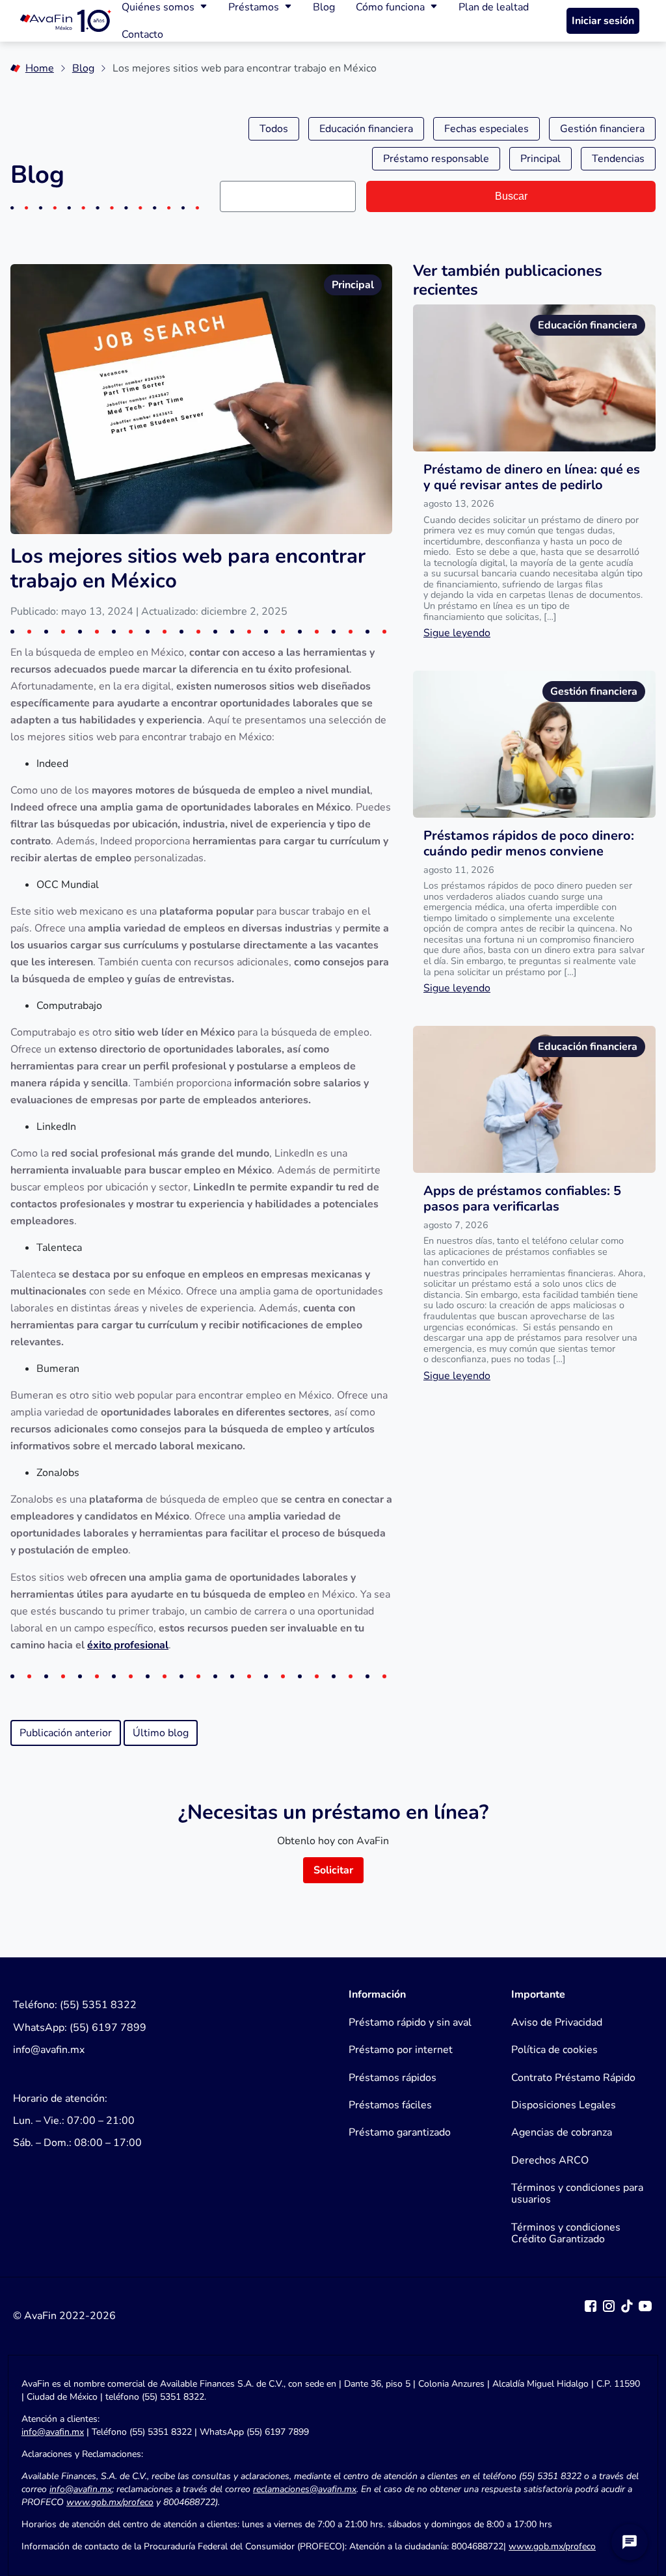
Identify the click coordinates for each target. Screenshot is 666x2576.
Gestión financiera (602, 129)
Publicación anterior (66, 1733)
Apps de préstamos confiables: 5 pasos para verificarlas (522, 1199)
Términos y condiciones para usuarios (577, 2194)
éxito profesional (128, 1645)
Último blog (161, 1733)
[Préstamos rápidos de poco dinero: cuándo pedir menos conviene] (534, 744)
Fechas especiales (486, 129)
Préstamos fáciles (390, 2105)
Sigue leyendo (457, 633)
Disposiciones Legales (564, 2105)
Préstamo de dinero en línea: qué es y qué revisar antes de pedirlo (532, 477)
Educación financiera (366, 129)
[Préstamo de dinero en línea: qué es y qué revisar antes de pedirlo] (534, 378)
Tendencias (618, 159)
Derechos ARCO (550, 2160)
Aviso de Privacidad (557, 2022)
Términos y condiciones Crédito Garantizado (566, 2234)
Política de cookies (554, 2050)
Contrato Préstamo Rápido (573, 2078)
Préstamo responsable (436, 159)
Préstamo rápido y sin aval (410, 2022)
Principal (540, 159)
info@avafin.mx (53, 2432)
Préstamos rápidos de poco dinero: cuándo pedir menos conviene (529, 843)
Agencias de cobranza (562, 2132)
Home (40, 68)
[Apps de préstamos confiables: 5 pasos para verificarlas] (534, 1099)
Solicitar (333, 1870)
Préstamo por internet (401, 2050)
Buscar (511, 196)
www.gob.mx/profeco (552, 2546)
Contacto (142, 34)
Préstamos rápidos (393, 2078)
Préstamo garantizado (400, 2132)
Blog (83, 68)
